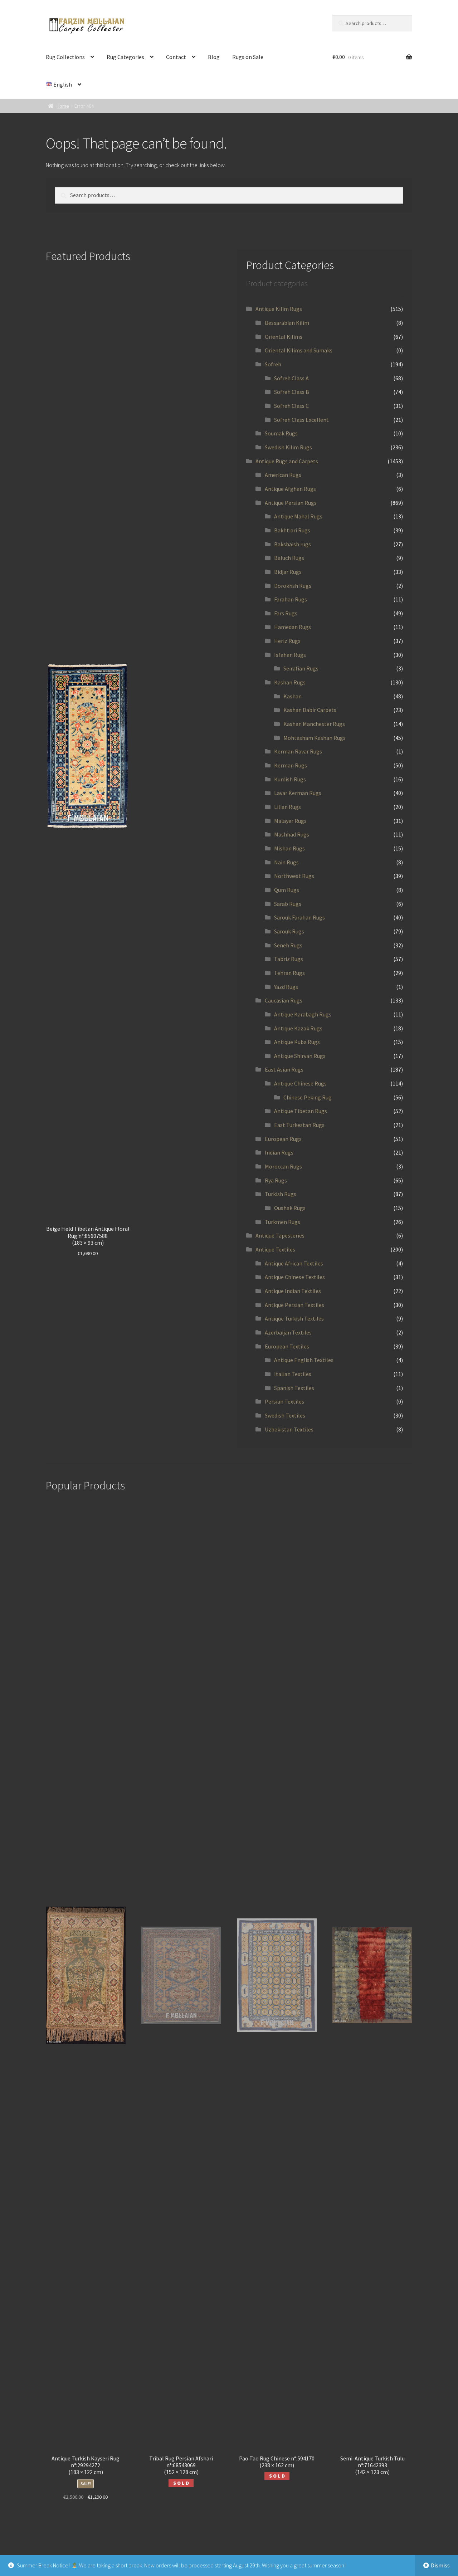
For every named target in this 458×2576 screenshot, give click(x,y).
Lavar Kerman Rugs (298, 793)
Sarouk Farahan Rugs (299, 917)
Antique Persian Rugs (291, 503)
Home (63, 106)
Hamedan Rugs (293, 627)
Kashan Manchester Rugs (314, 724)
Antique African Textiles (294, 1263)
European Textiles (287, 1346)
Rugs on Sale (248, 57)
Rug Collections (65, 57)
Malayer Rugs (290, 821)
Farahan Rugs (291, 599)
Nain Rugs (286, 862)
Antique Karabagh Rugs (303, 1014)
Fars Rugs (286, 613)
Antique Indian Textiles (293, 1291)
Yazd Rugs (286, 987)
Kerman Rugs (291, 765)
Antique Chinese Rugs (300, 1083)
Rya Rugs (276, 1180)
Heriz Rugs (287, 641)
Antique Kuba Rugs (297, 1042)
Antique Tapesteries (280, 1235)
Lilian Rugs (288, 807)
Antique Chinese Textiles (295, 1277)
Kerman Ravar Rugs (298, 751)
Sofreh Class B (292, 392)
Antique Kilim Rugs (279, 309)
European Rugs (283, 1139)
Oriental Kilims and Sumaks (299, 350)
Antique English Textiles (304, 1360)
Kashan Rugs (290, 682)
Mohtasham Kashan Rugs (315, 738)
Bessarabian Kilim (287, 323)
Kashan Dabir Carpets (310, 710)
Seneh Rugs (288, 945)
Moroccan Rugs (283, 1166)
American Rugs (283, 475)
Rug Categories (125, 57)
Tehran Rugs (289, 973)
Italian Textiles (293, 1374)
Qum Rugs (287, 890)
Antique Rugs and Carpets (287, 461)
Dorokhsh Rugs (293, 586)
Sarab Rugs (288, 904)
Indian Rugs (279, 1152)
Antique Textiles (275, 1249)
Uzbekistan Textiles (289, 1429)
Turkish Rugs (281, 1194)
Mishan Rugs (289, 848)
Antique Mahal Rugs (298, 516)
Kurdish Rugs (290, 779)
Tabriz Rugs (289, 959)
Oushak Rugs (290, 1208)
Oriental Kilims (284, 337)
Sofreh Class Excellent (301, 420)
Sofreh (273, 364)
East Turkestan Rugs (299, 1125)
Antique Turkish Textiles (294, 1318)
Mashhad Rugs (292, 834)
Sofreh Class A (291, 378)
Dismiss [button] (440, 2565)
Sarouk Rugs (289, 931)
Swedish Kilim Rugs (288, 447)
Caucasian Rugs (284, 1000)
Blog (214, 57)
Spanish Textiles (294, 1388)
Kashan (293, 696)
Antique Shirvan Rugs (300, 1056)
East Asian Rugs (284, 1069)
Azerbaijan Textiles (288, 1332)
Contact (176, 57)
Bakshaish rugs (293, 544)
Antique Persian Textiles (294, 1305)
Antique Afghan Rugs (290, 489)
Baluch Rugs (289, 558)
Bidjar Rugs (288, 572)
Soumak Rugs (281, 433)
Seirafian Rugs (301, 668)
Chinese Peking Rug (308, 1097)
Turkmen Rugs (282, 1222)
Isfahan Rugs (290, 655)
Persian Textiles (284, 1401)
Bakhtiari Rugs (292, 530)
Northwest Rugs (294, 876)
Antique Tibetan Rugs (301, 1111)
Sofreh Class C (291, 406)
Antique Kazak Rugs (298, 1028)
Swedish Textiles (285, 1415)
